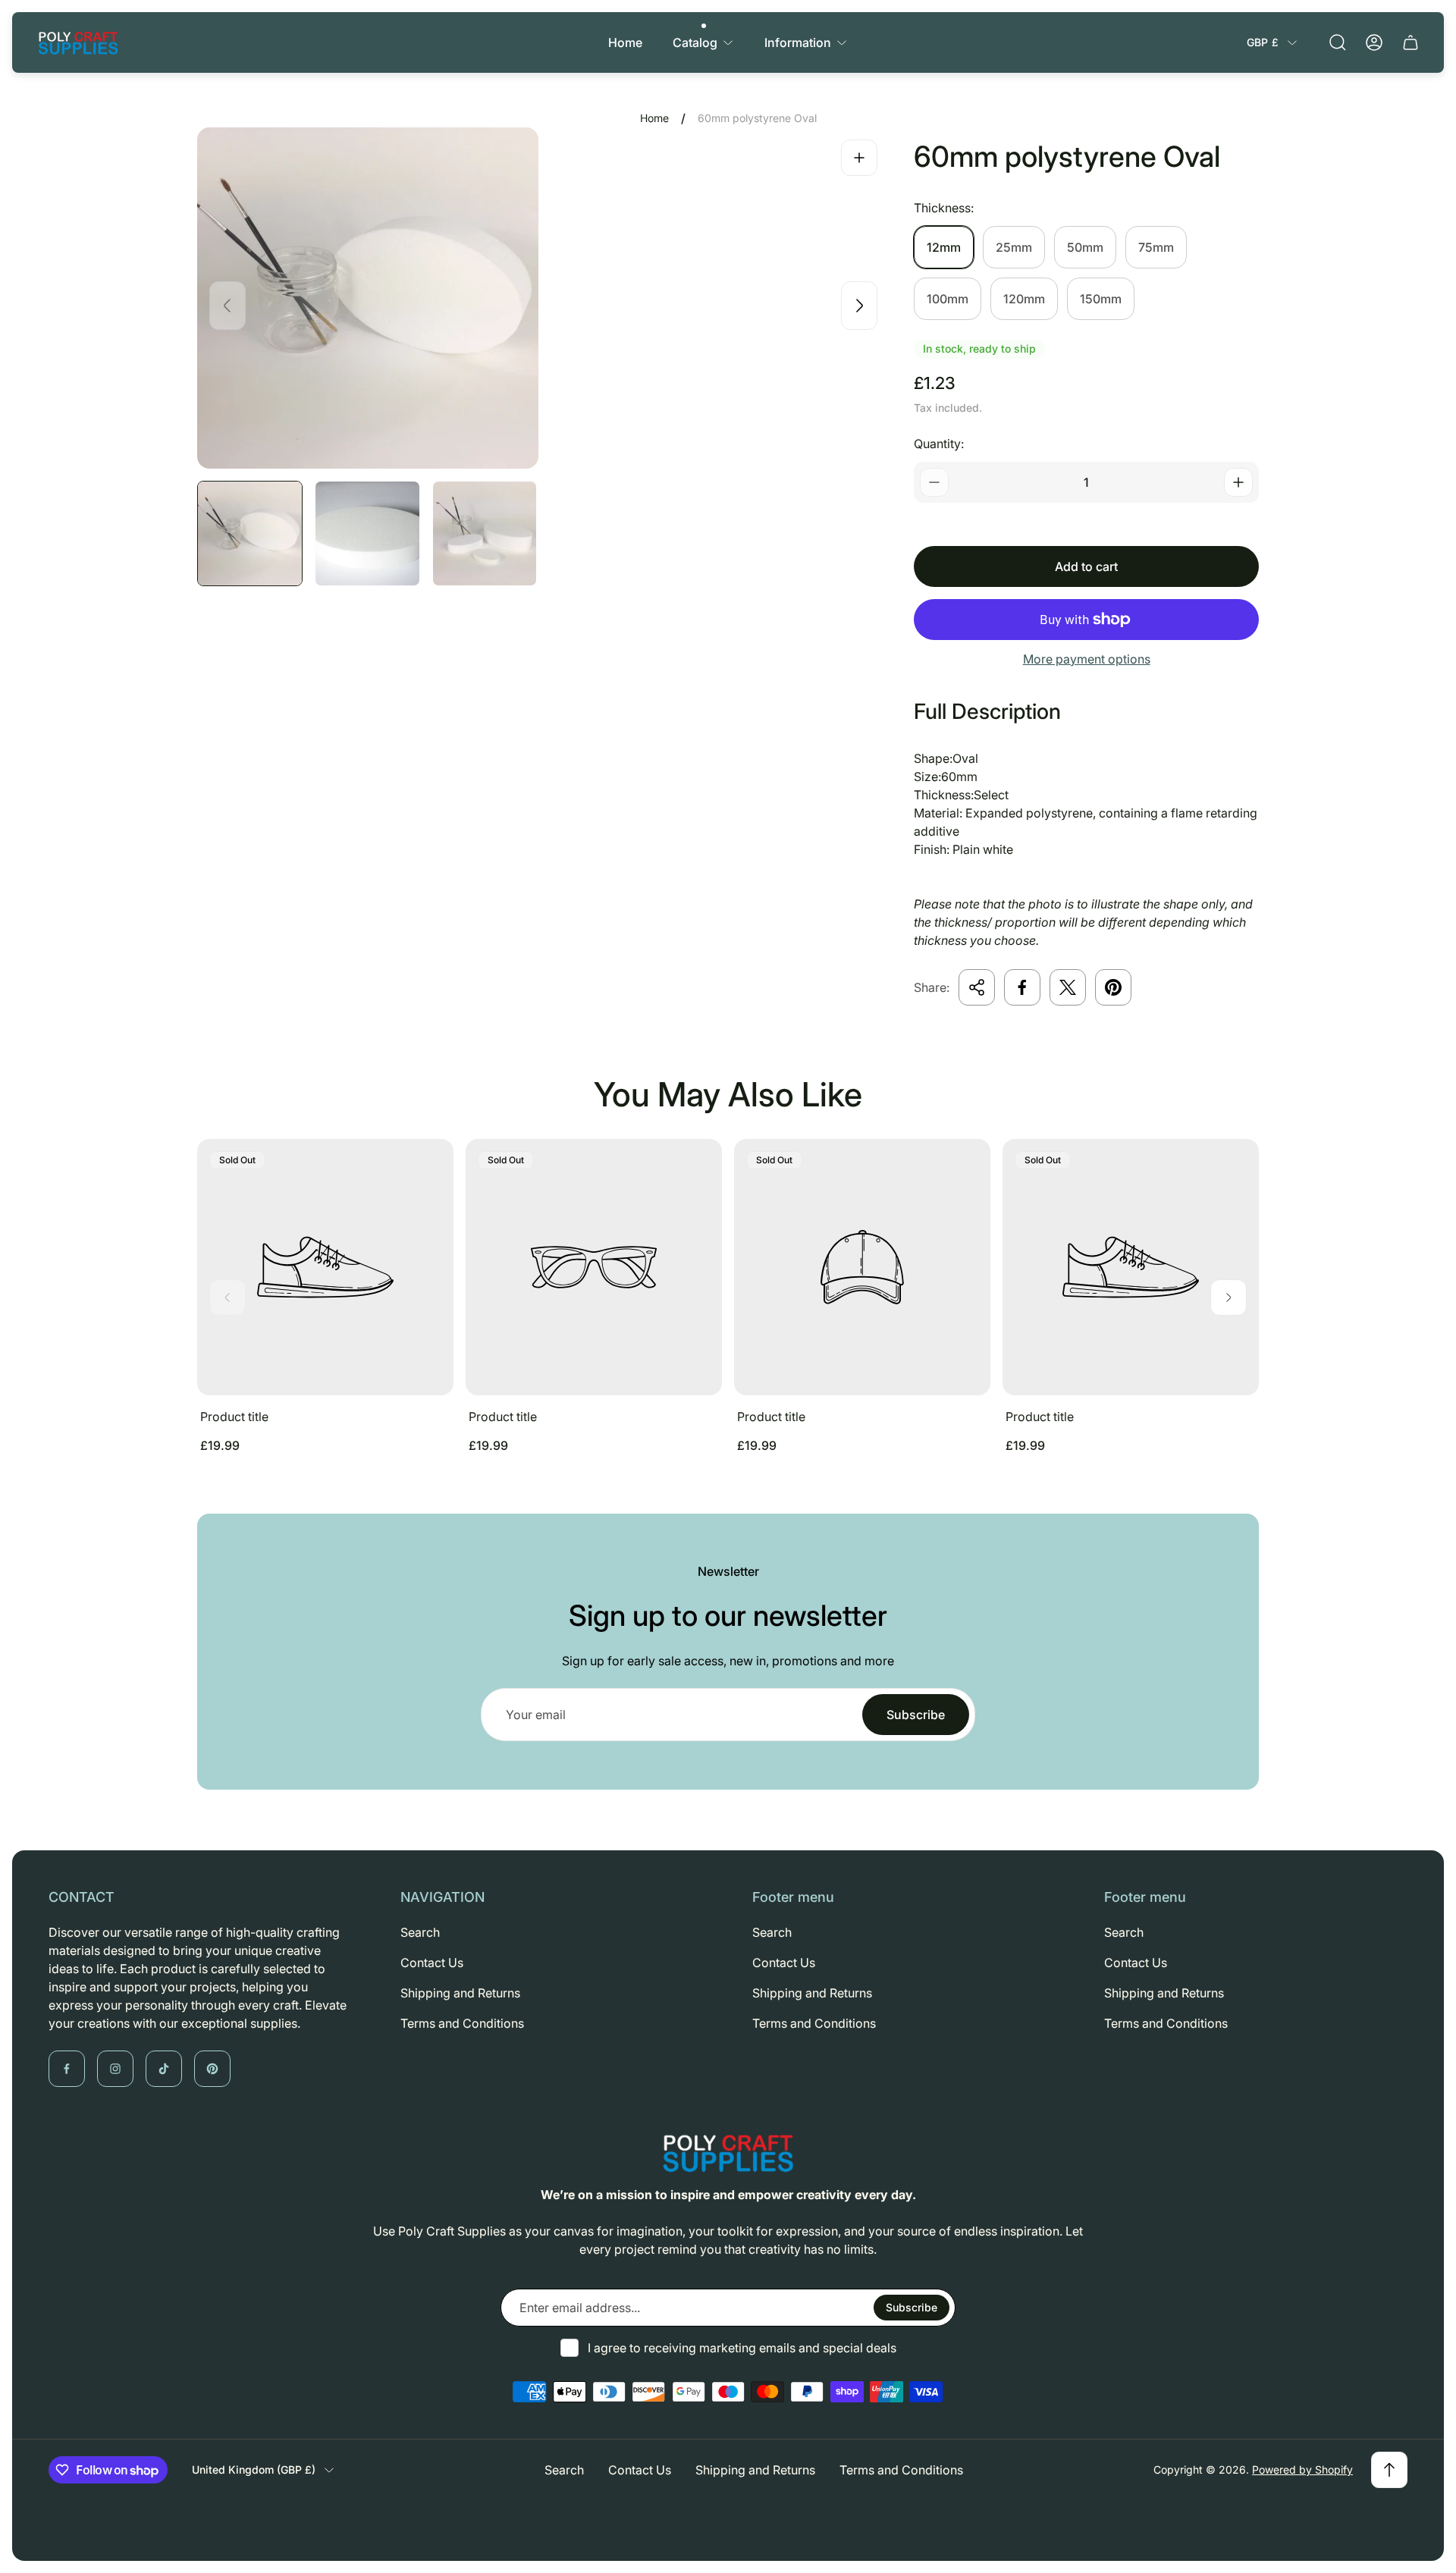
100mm (948, 299)
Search (420, 1932)
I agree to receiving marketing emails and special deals (742, 2348)
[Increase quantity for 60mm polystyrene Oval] (1238, 482)
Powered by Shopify (1302, 2469)
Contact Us (432, 1963)
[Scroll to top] (1389, 2470)
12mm (944, 247)
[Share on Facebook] (1022, 987)
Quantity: (939, 444)
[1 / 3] (250, 533)
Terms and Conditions (462, 2023)
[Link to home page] (728, 2153)
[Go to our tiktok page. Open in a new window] (164, 2069)
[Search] (1338, 42)
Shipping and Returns (460, 1993)
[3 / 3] (485, 533)
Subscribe (916, 1715)
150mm (1101, 299)
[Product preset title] (325, 1267)
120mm (1024, 299)
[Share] (977, 987)
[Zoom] (859, 158)
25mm (1014, 247)
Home (654, 118)
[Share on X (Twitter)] (1068, 987)
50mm (1085, 247)
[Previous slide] (227, 306)
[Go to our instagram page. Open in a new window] (115, 2069)
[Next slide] (859, 306)
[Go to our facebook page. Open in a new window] (67, 2069)
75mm (1156, 247)
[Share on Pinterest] (1113, 987)
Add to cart (1086, 566)
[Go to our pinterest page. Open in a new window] (212, 2069)
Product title (234, 1417)
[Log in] (1374, 42)
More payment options (1087, 659)
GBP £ (1263, 42)
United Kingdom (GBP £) (254, 2469)
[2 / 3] (367, 533)
